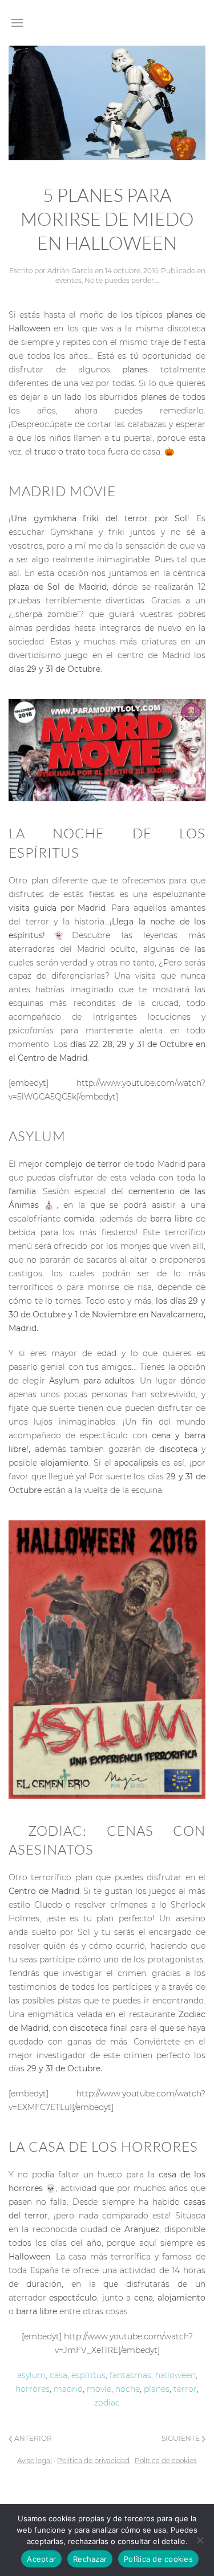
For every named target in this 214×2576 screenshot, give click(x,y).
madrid (68, 2389)
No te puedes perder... (121, 280)
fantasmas (130, 2375)
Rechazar (90, 2559)
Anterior (32, 2438)
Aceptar (41, 2559)
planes (157, 2389)
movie (99, 2389)
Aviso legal (35, 2461)
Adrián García (70, 271)
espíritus (88, 2375)
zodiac (107, 2403)
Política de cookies (166, 2461)
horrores (33, 2389)
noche (128, 2389)
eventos (68, 280)
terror (185, 2389)
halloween (175, 2375)
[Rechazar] (200, 2540)
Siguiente (181, 2438)
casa (58, 2375)
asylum (31, 2375)
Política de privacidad (93, 2461)
